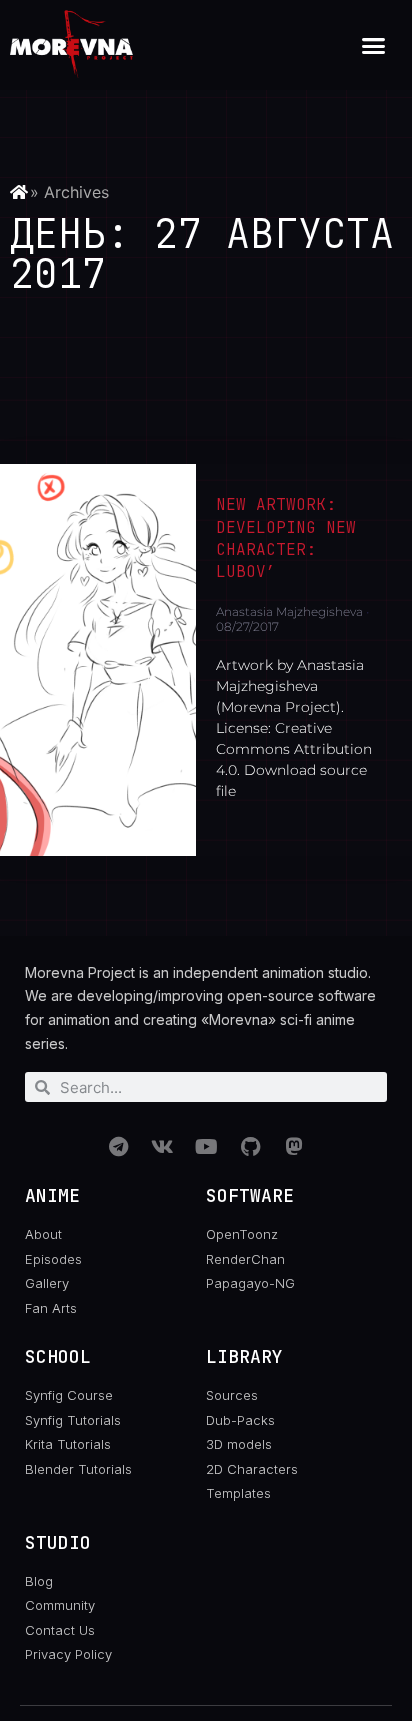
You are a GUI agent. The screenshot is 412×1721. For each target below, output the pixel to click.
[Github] (250, 1147)
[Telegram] (118, 1147)
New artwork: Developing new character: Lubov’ (286, 538)
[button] (374, 45)
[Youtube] (206, 1147)
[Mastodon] (294, 1147)
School (58, 1356)
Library (244, 1356)
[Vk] (162, 1147)
